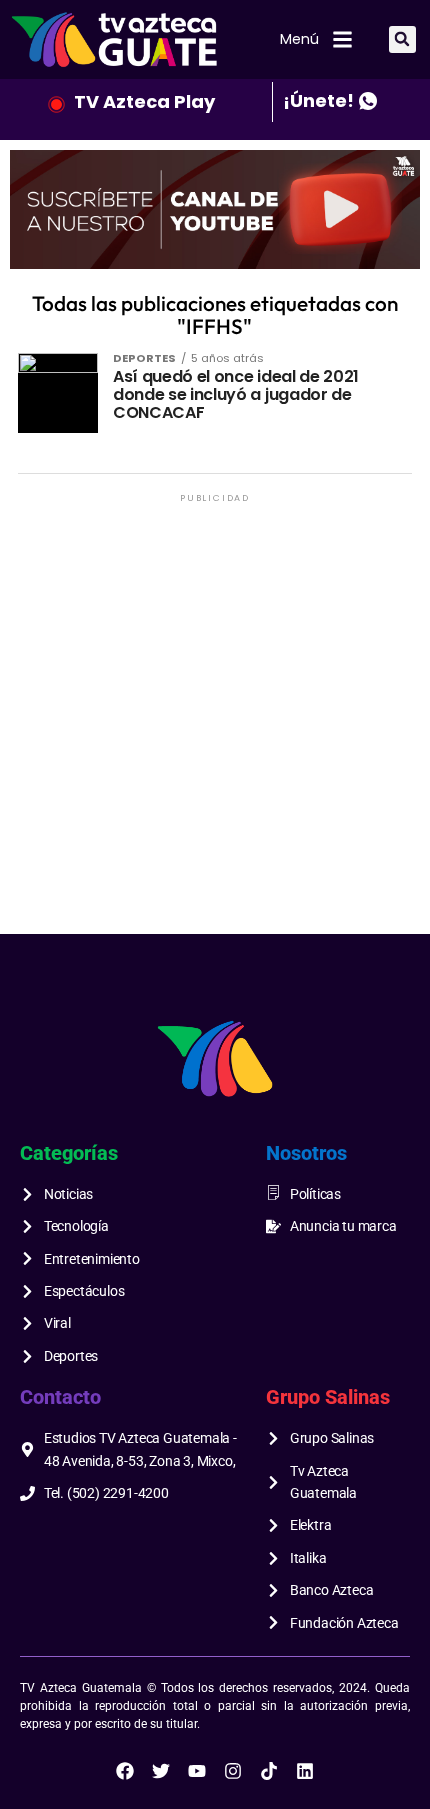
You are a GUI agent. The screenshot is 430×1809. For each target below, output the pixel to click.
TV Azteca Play (144, 101)
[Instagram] (233, 1771)
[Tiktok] (269, 1771)
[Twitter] (161, 1771)
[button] (402, 39)
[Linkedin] (305, 1771)
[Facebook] (125, 1771)
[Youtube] (197, 1771)
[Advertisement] (215, 722)
